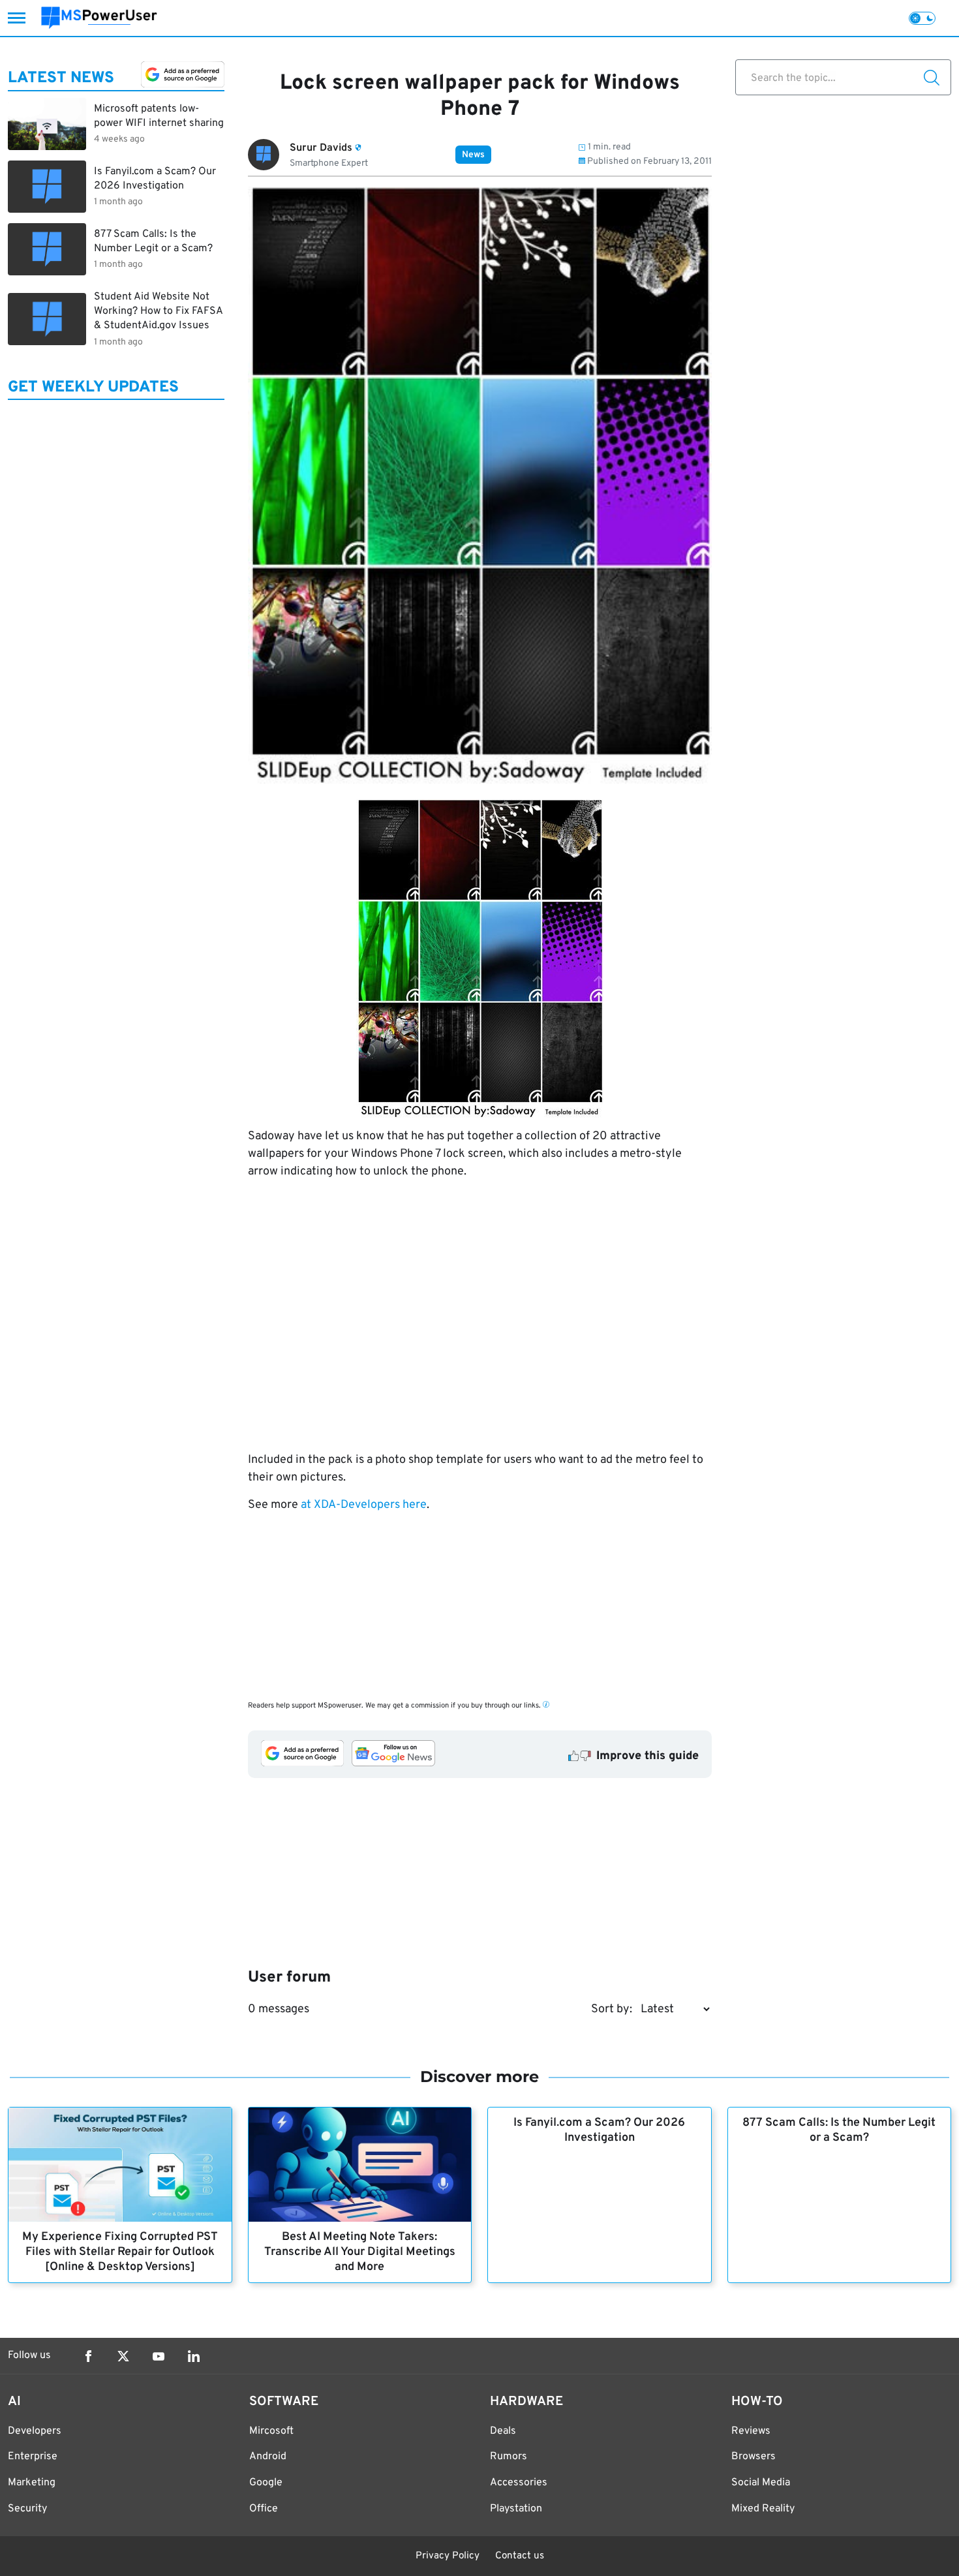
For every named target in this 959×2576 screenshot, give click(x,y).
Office (264, 2509)
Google (266, 2483)
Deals (503, 2431)
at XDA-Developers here (364, 1505)
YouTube (159, 2356)
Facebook (88, 2356)
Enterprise (33, 2457)
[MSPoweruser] (99, 18)
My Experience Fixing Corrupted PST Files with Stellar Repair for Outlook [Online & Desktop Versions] (120, 2252)
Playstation (516, 2509)
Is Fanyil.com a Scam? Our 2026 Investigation (599, 2130)
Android (268, 2457)
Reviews (751, 2431)
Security (27, 2509)
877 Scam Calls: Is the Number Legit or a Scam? (839, 2130)
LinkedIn (194, 2356)
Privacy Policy (448, 2556)
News (473, 155)
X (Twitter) (123, 2356)
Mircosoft (271, 2431)
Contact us (520, 2556)
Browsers (753, 2457)
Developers (35, 2431)
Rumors (509, 2457)
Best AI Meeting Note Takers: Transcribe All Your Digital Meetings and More (360, 2252)
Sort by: (612, 2009)
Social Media (761, 2483)
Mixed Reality (763, 2509)
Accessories (519, 2483)
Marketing (32, 2483)
